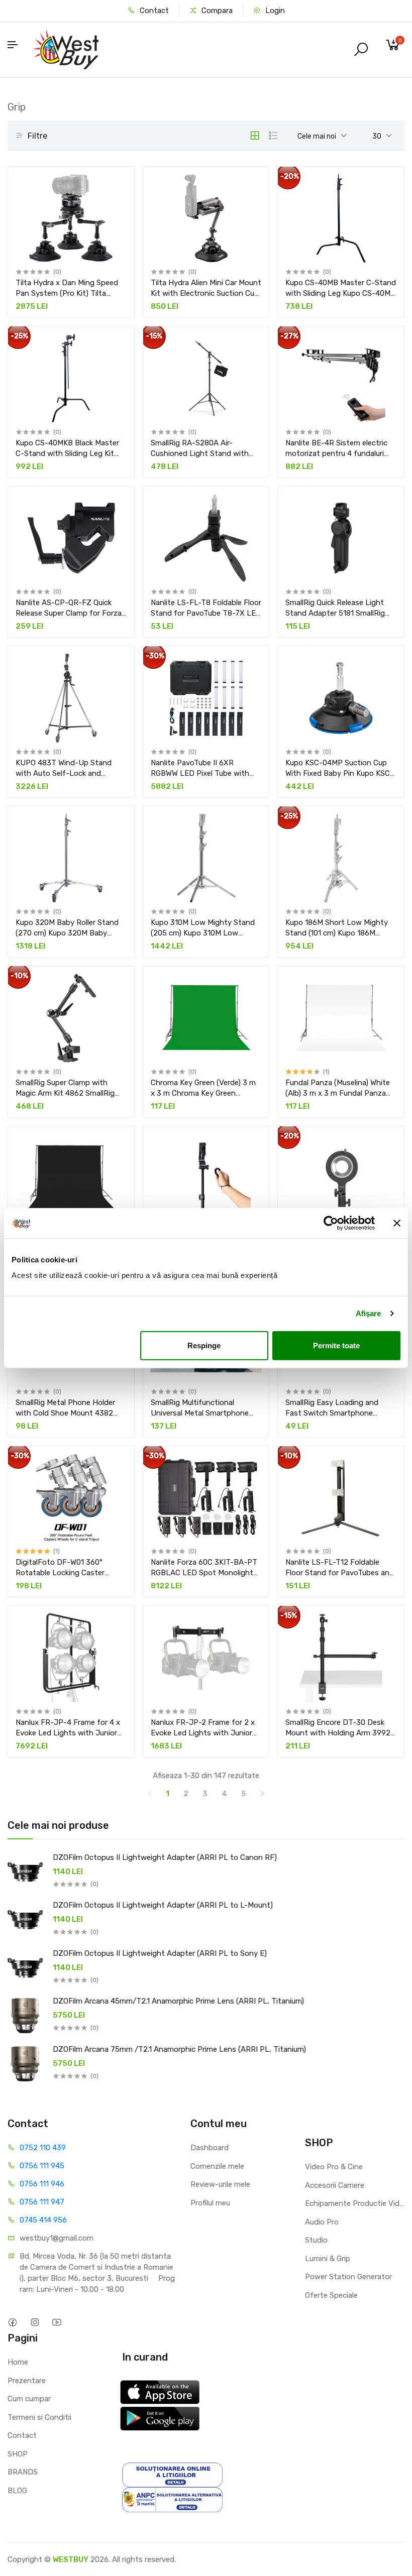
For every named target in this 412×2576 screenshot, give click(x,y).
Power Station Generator (348, 2277)
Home (18, 2362)
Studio (316, 2240)
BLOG (17, 2491)
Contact (153, 11)
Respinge (204, 1345)
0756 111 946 (42, 2184)
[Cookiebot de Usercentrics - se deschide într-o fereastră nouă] (331, 1223)
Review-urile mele (220, 2184)
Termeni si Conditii (39, 2417)
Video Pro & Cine (334, 2167)
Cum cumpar (29, 2399)
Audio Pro (322, 2222)
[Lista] (273, 136)
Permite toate (336, 1345)
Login (274, 11)
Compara (216, 11)
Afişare (369, 1313)
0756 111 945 (42, 2166)
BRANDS (23, 2472)
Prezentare (27, 2381)
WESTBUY (71, 2559)
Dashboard (210, 2148)
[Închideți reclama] (397, 1223)
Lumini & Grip (328, 2259)
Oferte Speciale (331, 2295)
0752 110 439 (43, 2148)
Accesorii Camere (335, 2185)
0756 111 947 (42, 2202)
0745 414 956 (43, 2220)
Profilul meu (210, 2203)
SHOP (18, 2454)
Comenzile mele (217, 2166)
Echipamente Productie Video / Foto (355, 2203)
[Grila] (255, 136)
